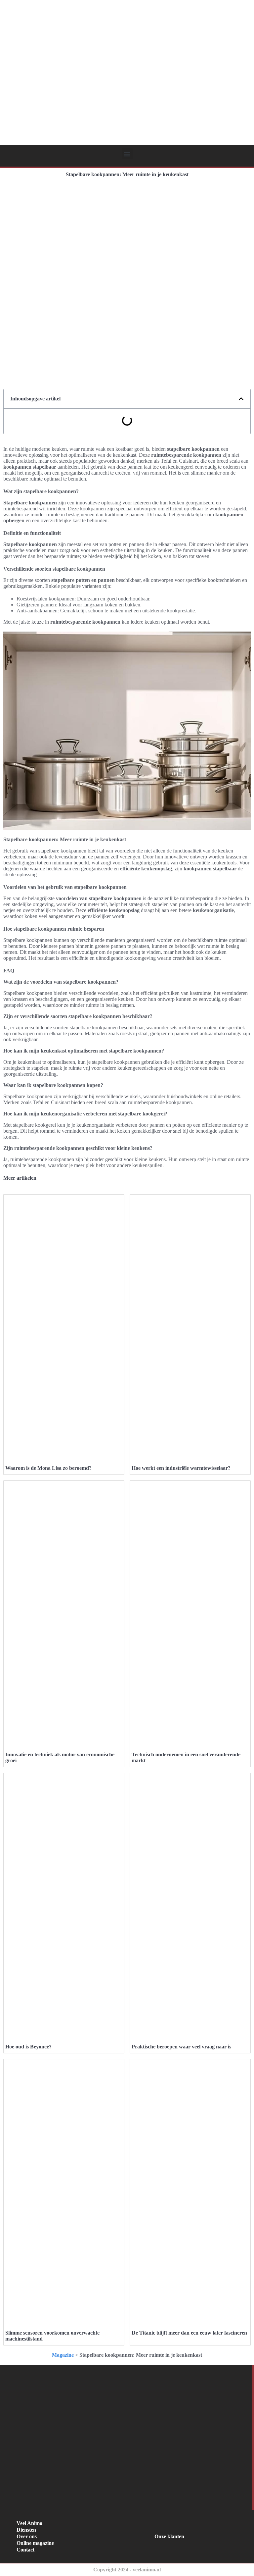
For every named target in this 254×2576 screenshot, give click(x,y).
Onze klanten (169, 2536)
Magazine (63, 2355)
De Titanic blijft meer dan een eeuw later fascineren (189, 2333)
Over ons (27, 2536)
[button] (127, 154)
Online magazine (35, 2543)
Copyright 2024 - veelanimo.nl (127, 2570)
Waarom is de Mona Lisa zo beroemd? (48, 1468)
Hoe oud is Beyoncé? (28, 2047)
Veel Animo (29, 2523)
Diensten (26, 2530)
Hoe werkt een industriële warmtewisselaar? (181, 1468)
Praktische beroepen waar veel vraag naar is (181, 2047)
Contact (25, 2550)
